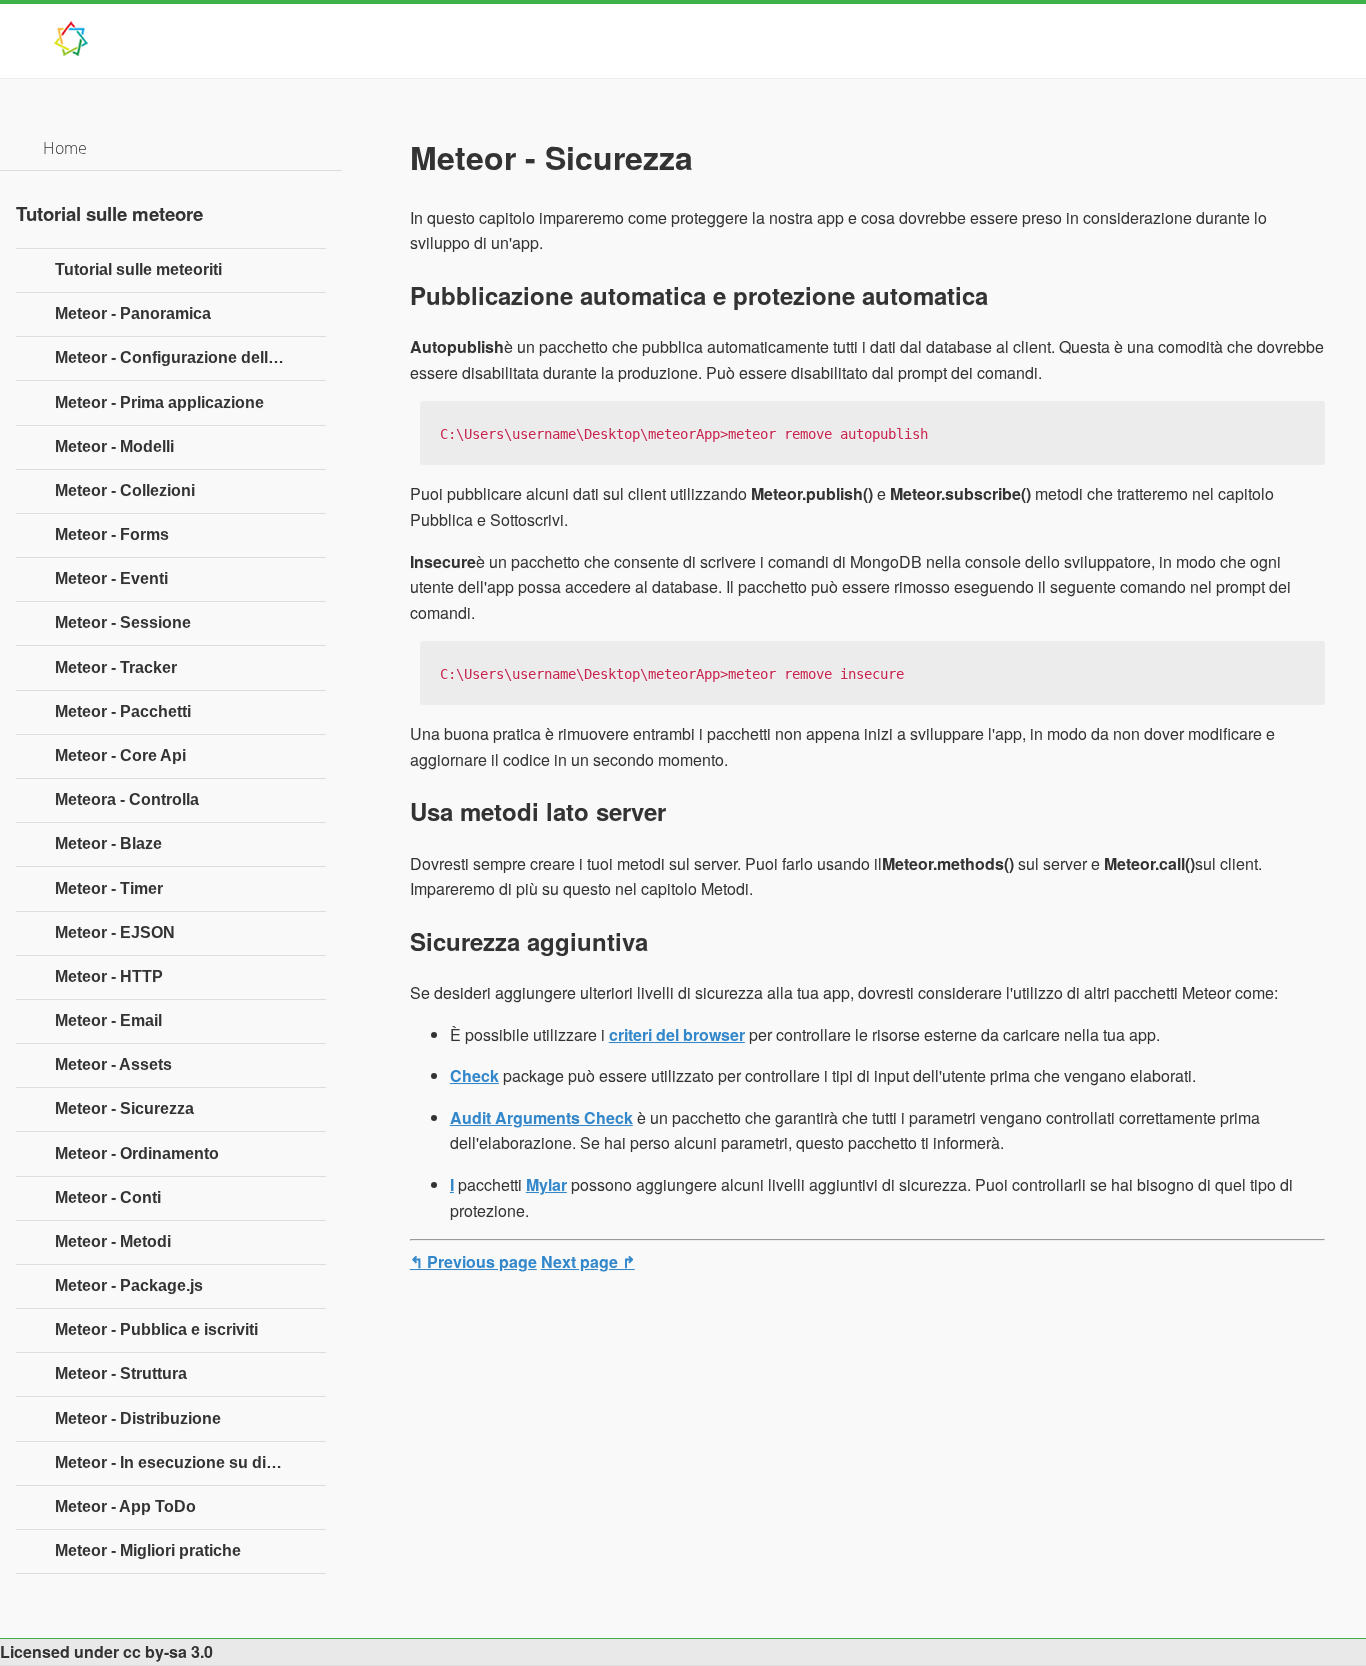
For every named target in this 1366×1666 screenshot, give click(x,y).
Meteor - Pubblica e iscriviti (156, 1329)
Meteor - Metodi (113, 1241)
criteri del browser (677, 1034)
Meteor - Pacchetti (123, 711)
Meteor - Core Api (120, 755)
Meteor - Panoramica (133, 313)
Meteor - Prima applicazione (159, 402)
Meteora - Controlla (127, 799)
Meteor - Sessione (123, 622)
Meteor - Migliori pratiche (148, 1550)
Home (65, 148)
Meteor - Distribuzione (138, 1418)
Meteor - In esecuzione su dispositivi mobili (190, 1462)
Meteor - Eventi (111, 578)
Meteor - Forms (112, 534)
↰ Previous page (473, 1261)
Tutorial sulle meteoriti (138, 269)
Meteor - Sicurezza (124, 1108)
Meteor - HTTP (109, 976)
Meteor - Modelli (114, 446)
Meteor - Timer (109, 888)
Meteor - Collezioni (125, 490)
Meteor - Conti (108, 1197)
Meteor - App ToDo (125, 1506)
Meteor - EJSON (115, 932)
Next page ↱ (588, 1261)
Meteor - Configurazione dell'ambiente (190, 357)
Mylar (546, 1184)
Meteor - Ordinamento (137, 1153)
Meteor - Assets (113, 1064)
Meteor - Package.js (129, 1285)
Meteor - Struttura (121, 1373)
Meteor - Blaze (108, 843)
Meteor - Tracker (116, 667)
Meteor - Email (108, 1020)
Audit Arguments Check (541, 1117)
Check (474, 1075)
